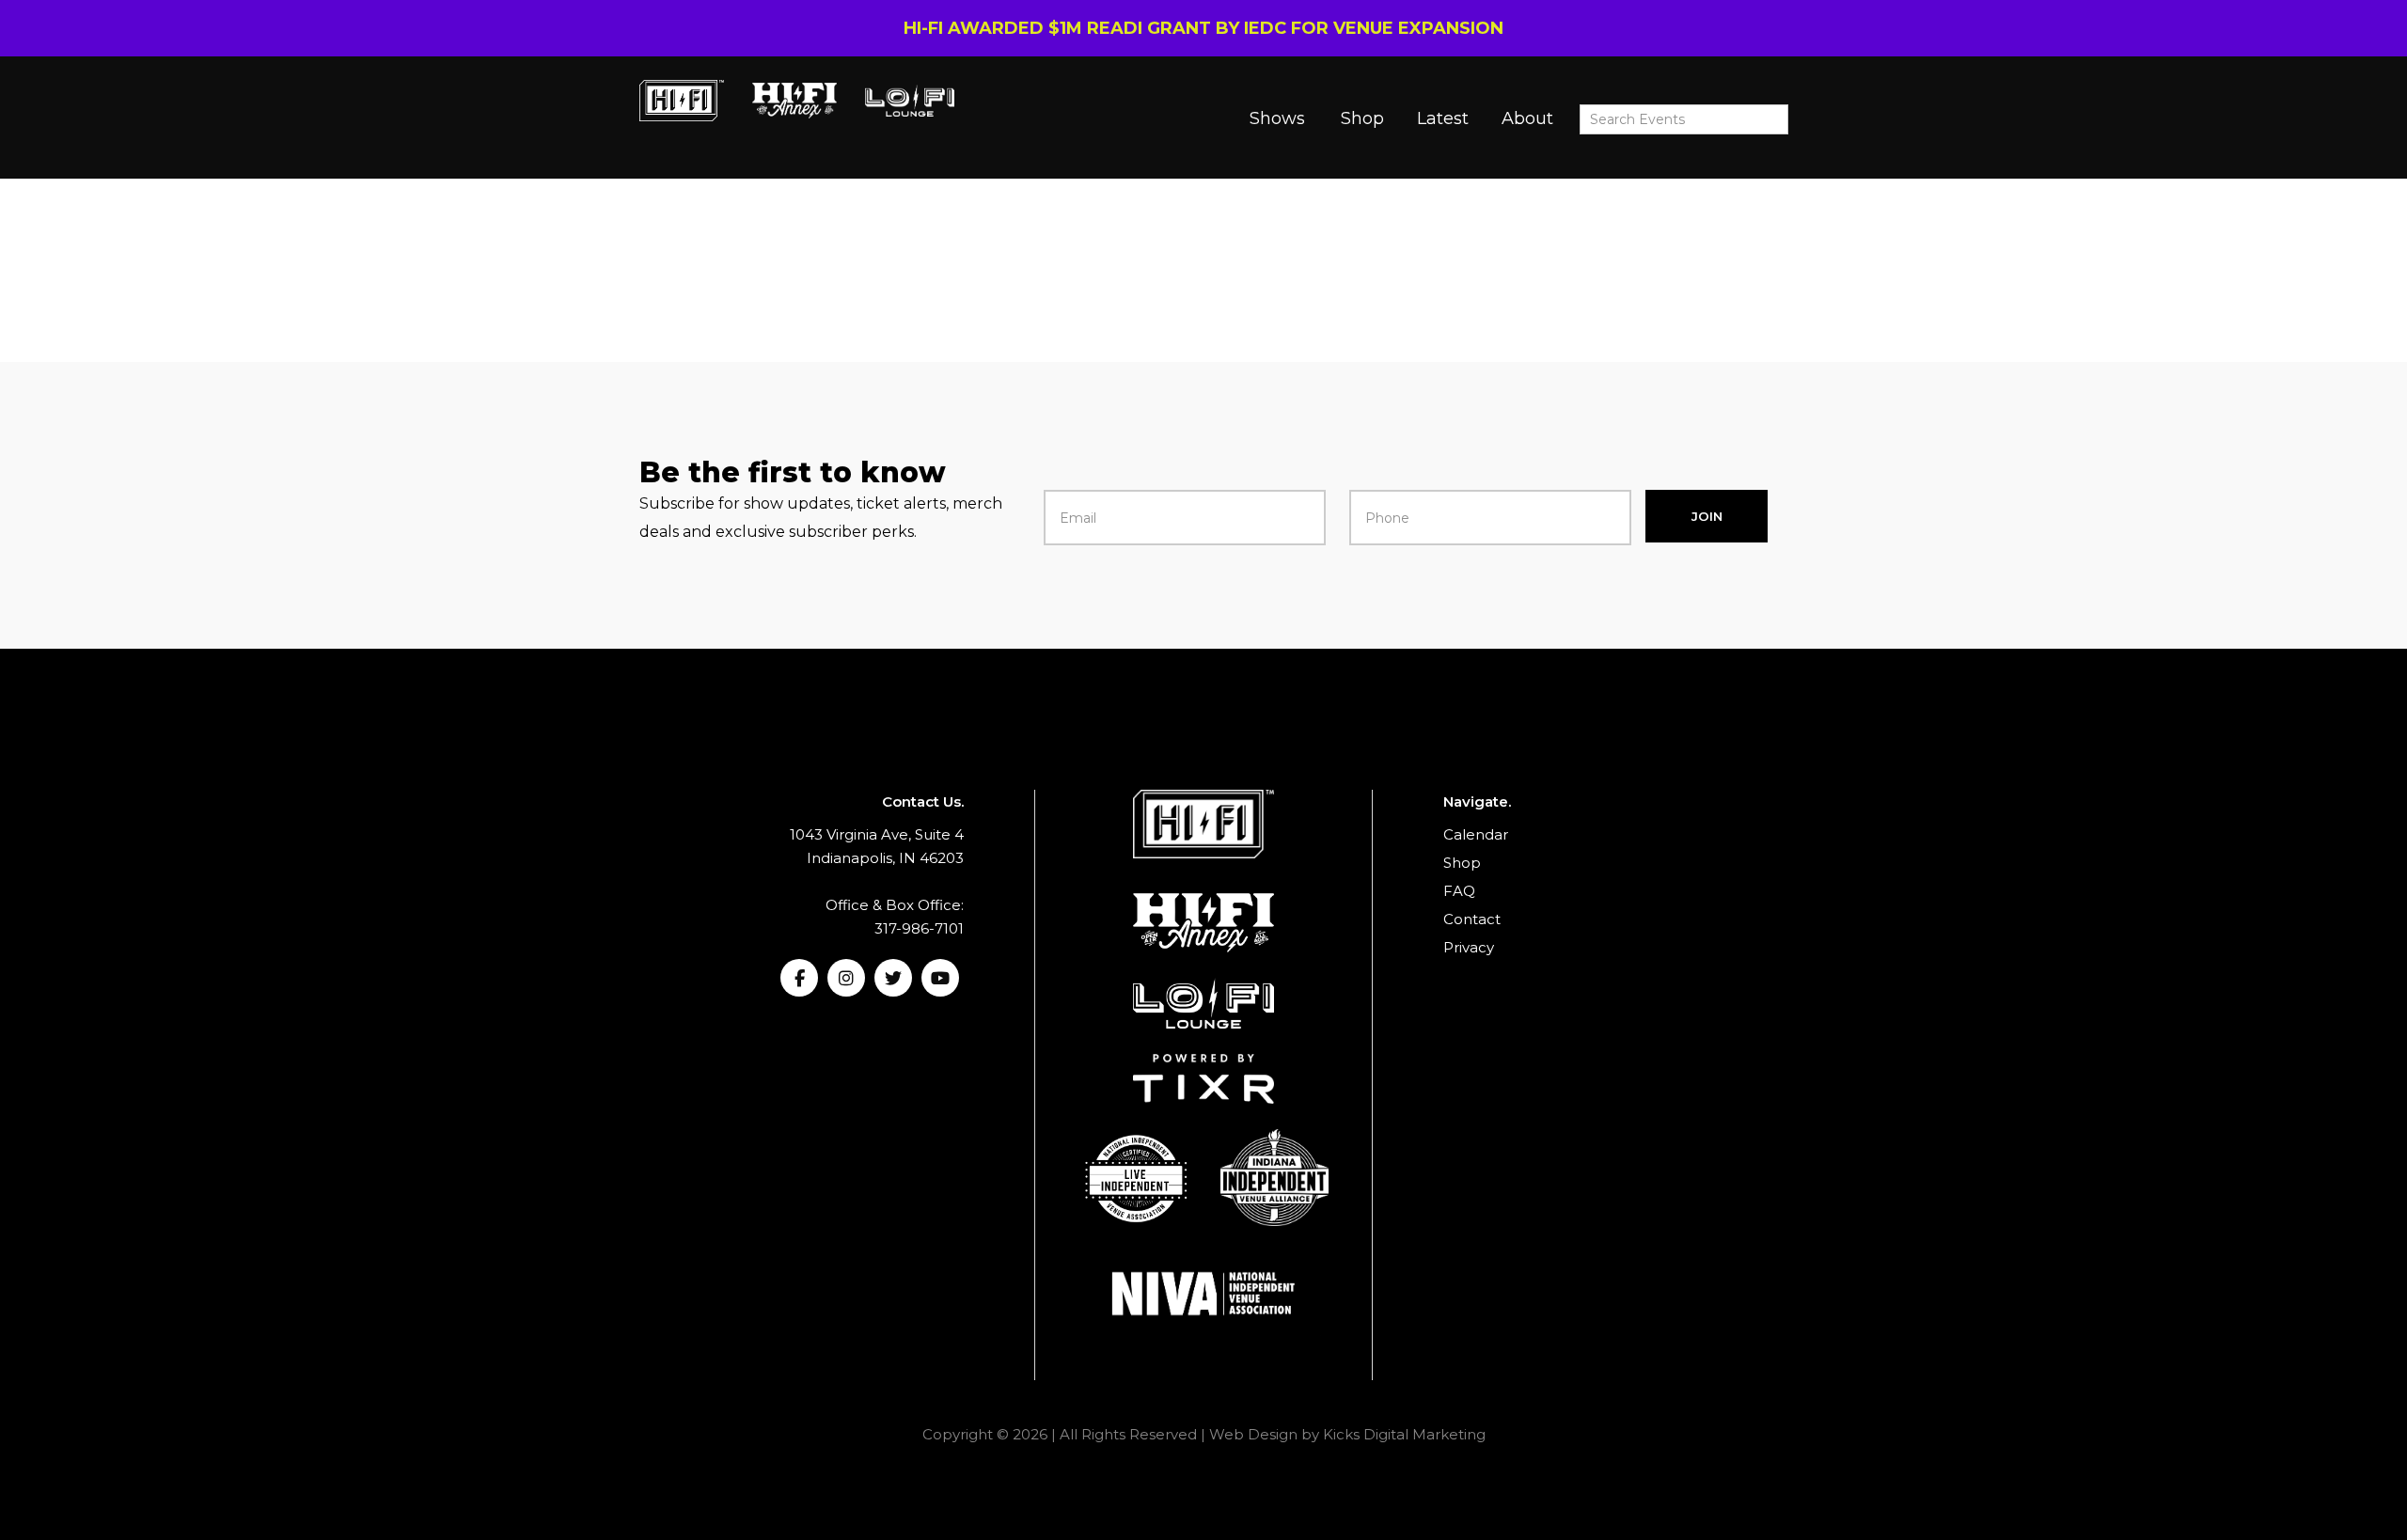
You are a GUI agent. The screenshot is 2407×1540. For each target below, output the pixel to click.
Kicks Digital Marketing (1404, 1434)
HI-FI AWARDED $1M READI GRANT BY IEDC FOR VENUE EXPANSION (1203, 28)
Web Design (1253, 1434)
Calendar (1476, 834)
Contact (1472, 919)
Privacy (1469, 947)
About (1527, 118)
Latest (1443, 118)
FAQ (1459, 891)
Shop (1362, 118)
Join (1707, 516)
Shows (1277, 118)
